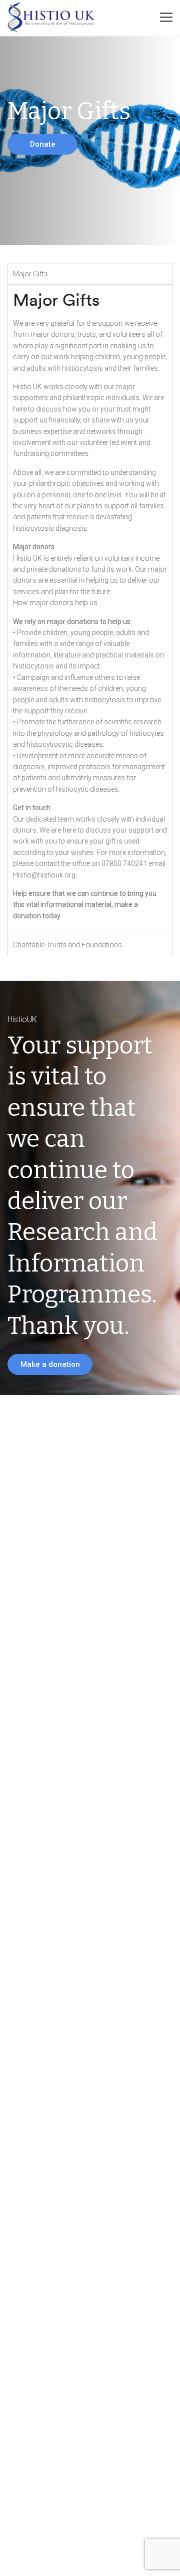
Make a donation (50, 1364)
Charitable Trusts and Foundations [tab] (67, 945)
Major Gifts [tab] (30, 274)
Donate (43, 144)
